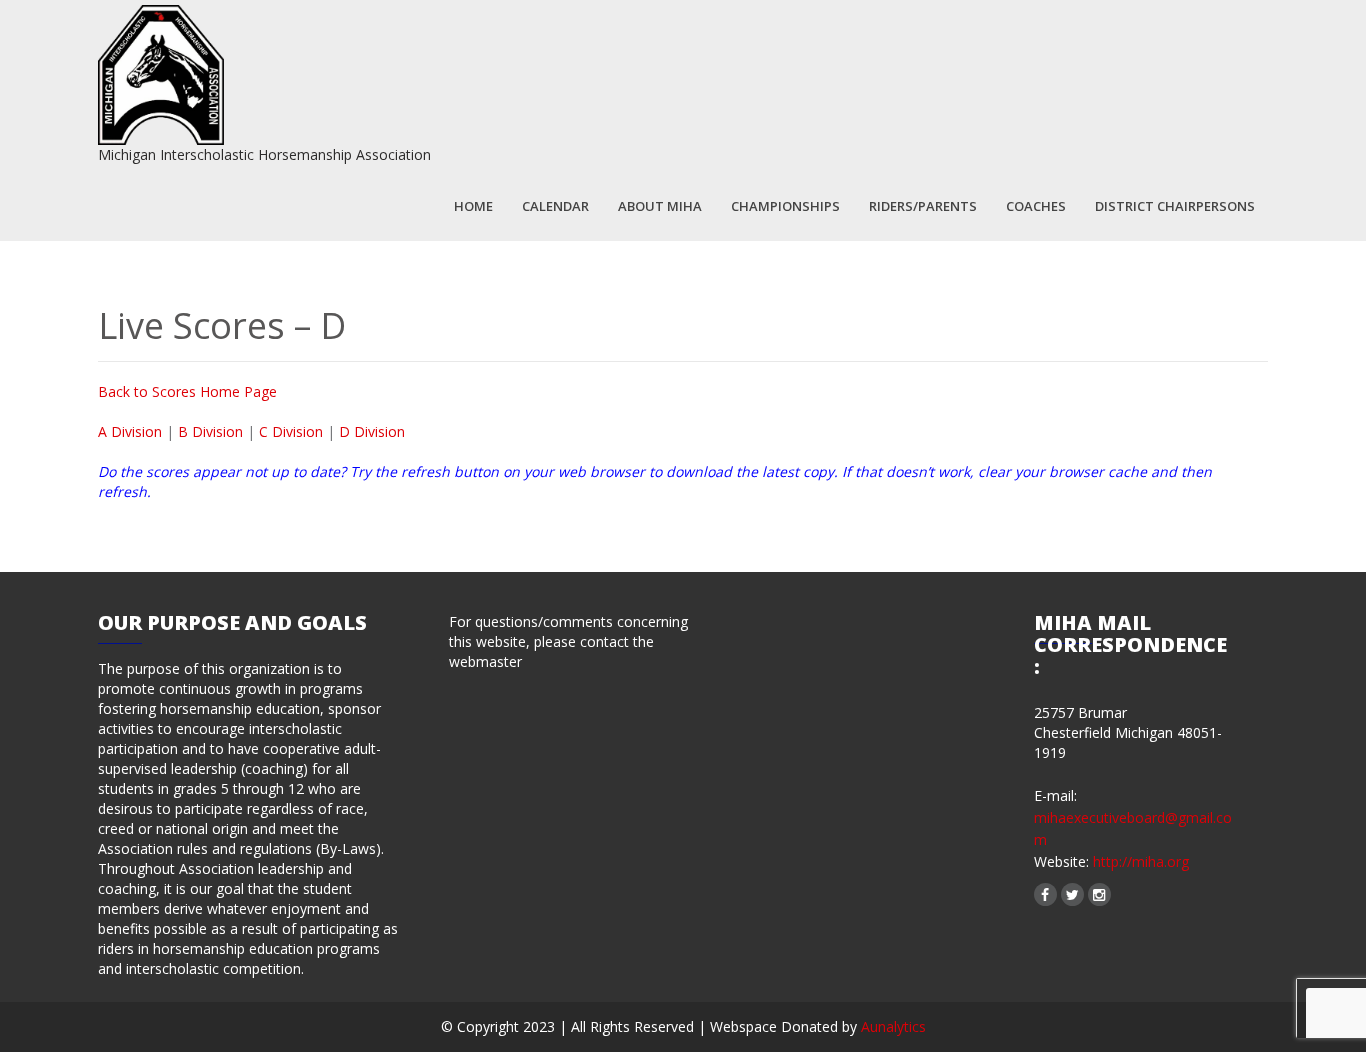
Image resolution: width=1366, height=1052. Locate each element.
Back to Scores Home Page (187, 391)
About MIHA (660, 206)
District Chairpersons (1175, 206)
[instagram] (1099, 894)
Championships (785, 206)
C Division (291, 431)
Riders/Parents (923, 206)
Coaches (1036, 206)
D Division (372, 431)
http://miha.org (1139, 861)
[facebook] (1045, 894)
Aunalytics (893, 1026)
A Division (130, 431)
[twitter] (1072, 894)
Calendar (555, 206)
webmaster (485, 661)
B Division (212, 431)
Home (473, 206)
